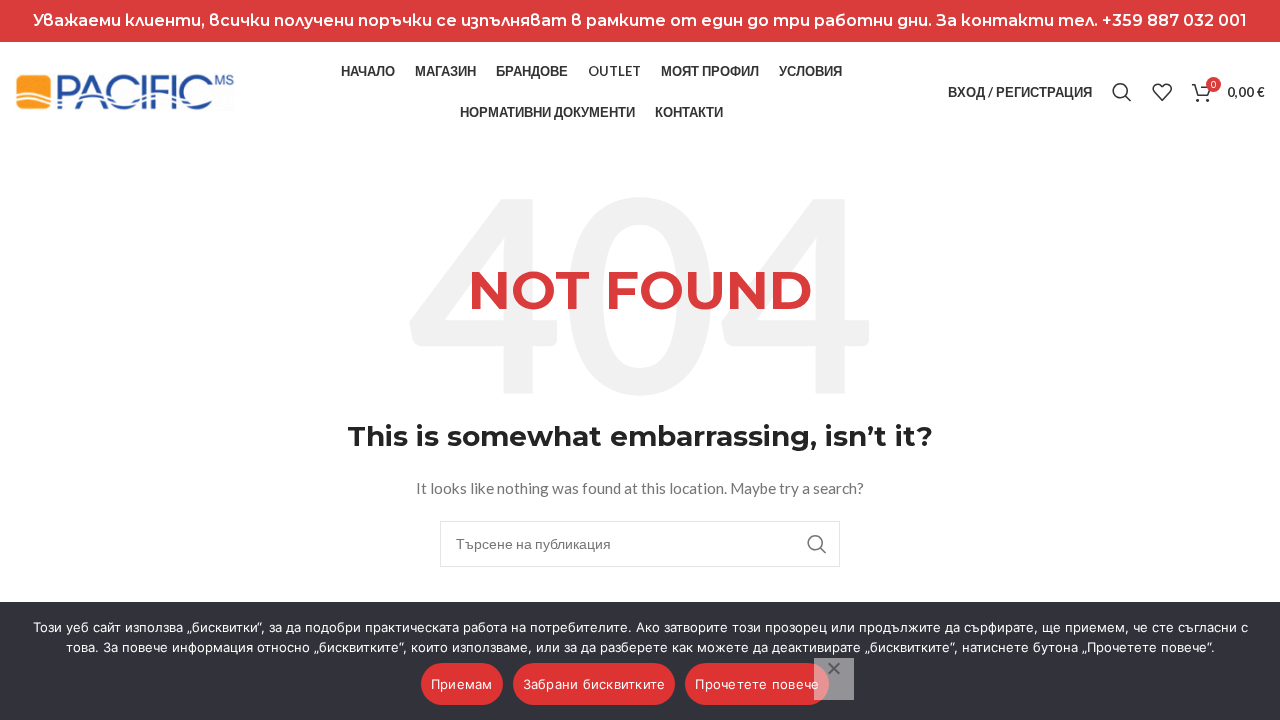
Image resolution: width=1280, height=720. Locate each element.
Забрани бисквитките (594, 684)
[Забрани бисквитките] (834, 679)
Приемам (462, 684)
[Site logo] (125, 90)
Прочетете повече (757, 684)
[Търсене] (1122, 92)
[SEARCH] (817, 544)
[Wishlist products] (1162, 92)
